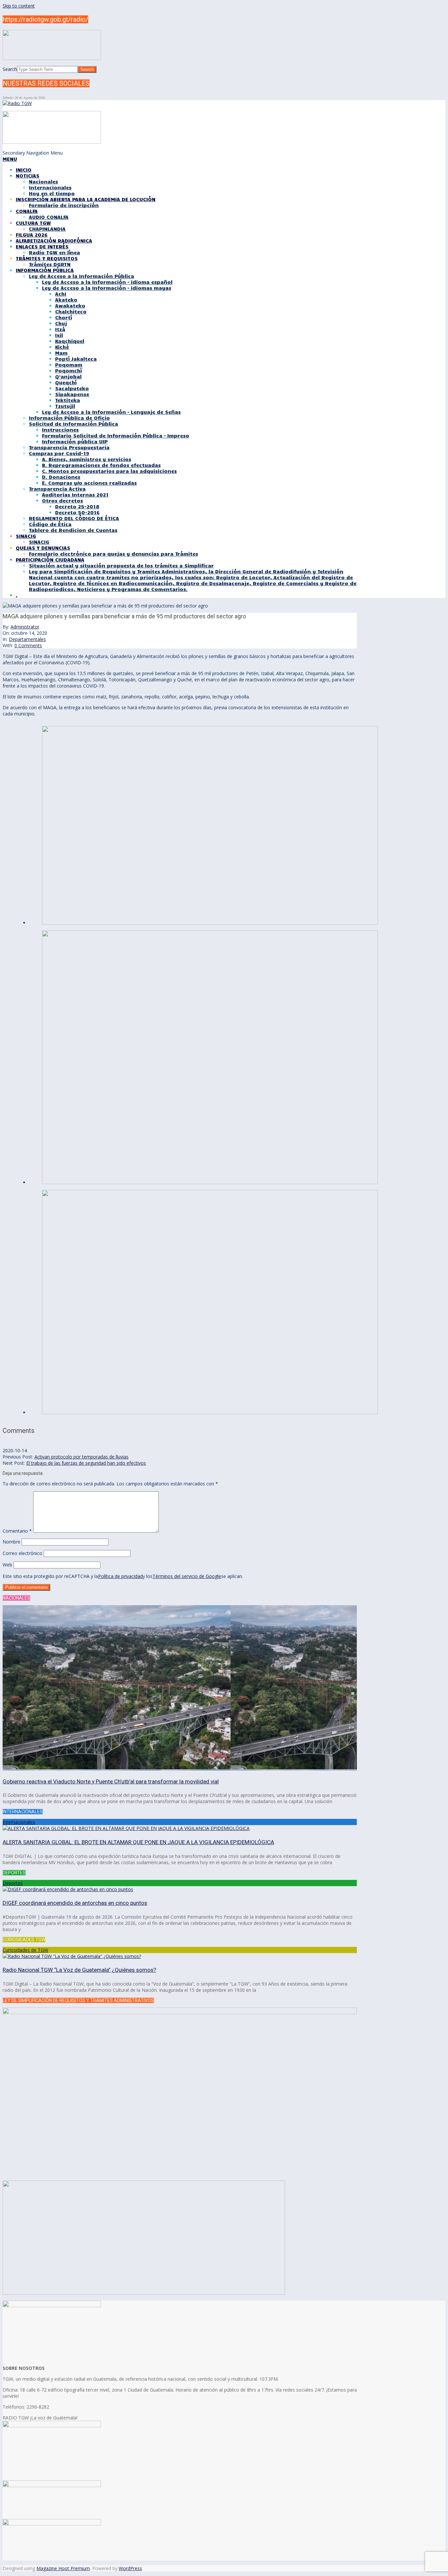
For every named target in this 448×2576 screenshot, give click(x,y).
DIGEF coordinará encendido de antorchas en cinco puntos (75, 1903)
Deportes (13, 1883)
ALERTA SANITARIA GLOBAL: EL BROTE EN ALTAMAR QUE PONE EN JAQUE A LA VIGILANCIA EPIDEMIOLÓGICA (138, 1842)
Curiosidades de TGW (25, 1950)
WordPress (130, 2568)
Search (10, 69)
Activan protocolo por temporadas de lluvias (81, 1457)
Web (7, 1565)
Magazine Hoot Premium (63, 2568)
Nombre (11, 1542)
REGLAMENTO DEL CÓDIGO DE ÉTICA (74, 518)
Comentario (17, 1531)
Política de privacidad (120, 1576)
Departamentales (27, 639)
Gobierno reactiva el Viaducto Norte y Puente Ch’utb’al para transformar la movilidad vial (111, 1781)
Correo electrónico (22, 1553)
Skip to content (19, 6)
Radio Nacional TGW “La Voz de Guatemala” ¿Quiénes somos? (79, 1970)
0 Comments (28, 645)
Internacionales (19, 1822)
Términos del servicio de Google (187, 1576)
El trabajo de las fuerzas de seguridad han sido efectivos (86, 1463)
